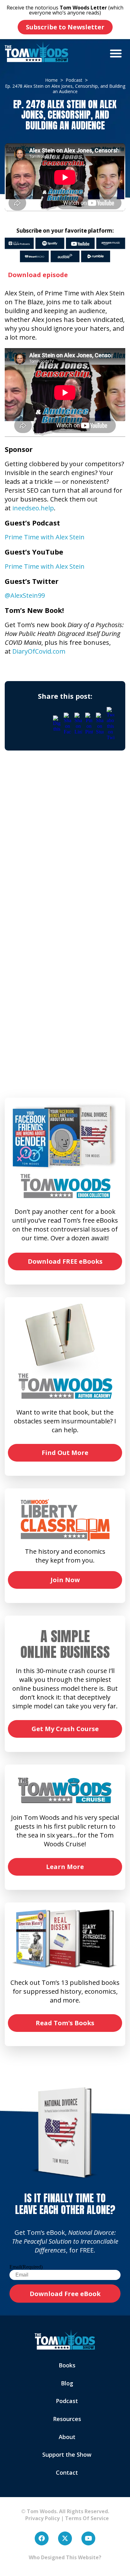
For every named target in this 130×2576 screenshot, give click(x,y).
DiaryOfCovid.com (39, 651)
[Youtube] (88, 2538)
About (67, 2437)
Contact (67, 2472)
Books (67, 2365)
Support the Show (67, 2454)
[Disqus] (65, 848)
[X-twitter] (65, 2538)
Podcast (67, 2401)
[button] (116, 53)
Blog (67, 2383)
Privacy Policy (40, 2518)
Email (26, 2267)
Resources (67, 2419)
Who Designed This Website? (65, 2557)
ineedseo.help (33, 508)
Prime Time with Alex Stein (45, 537)
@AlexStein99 (25, 595)
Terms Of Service (87, 2518)
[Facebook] (42, 2538)
